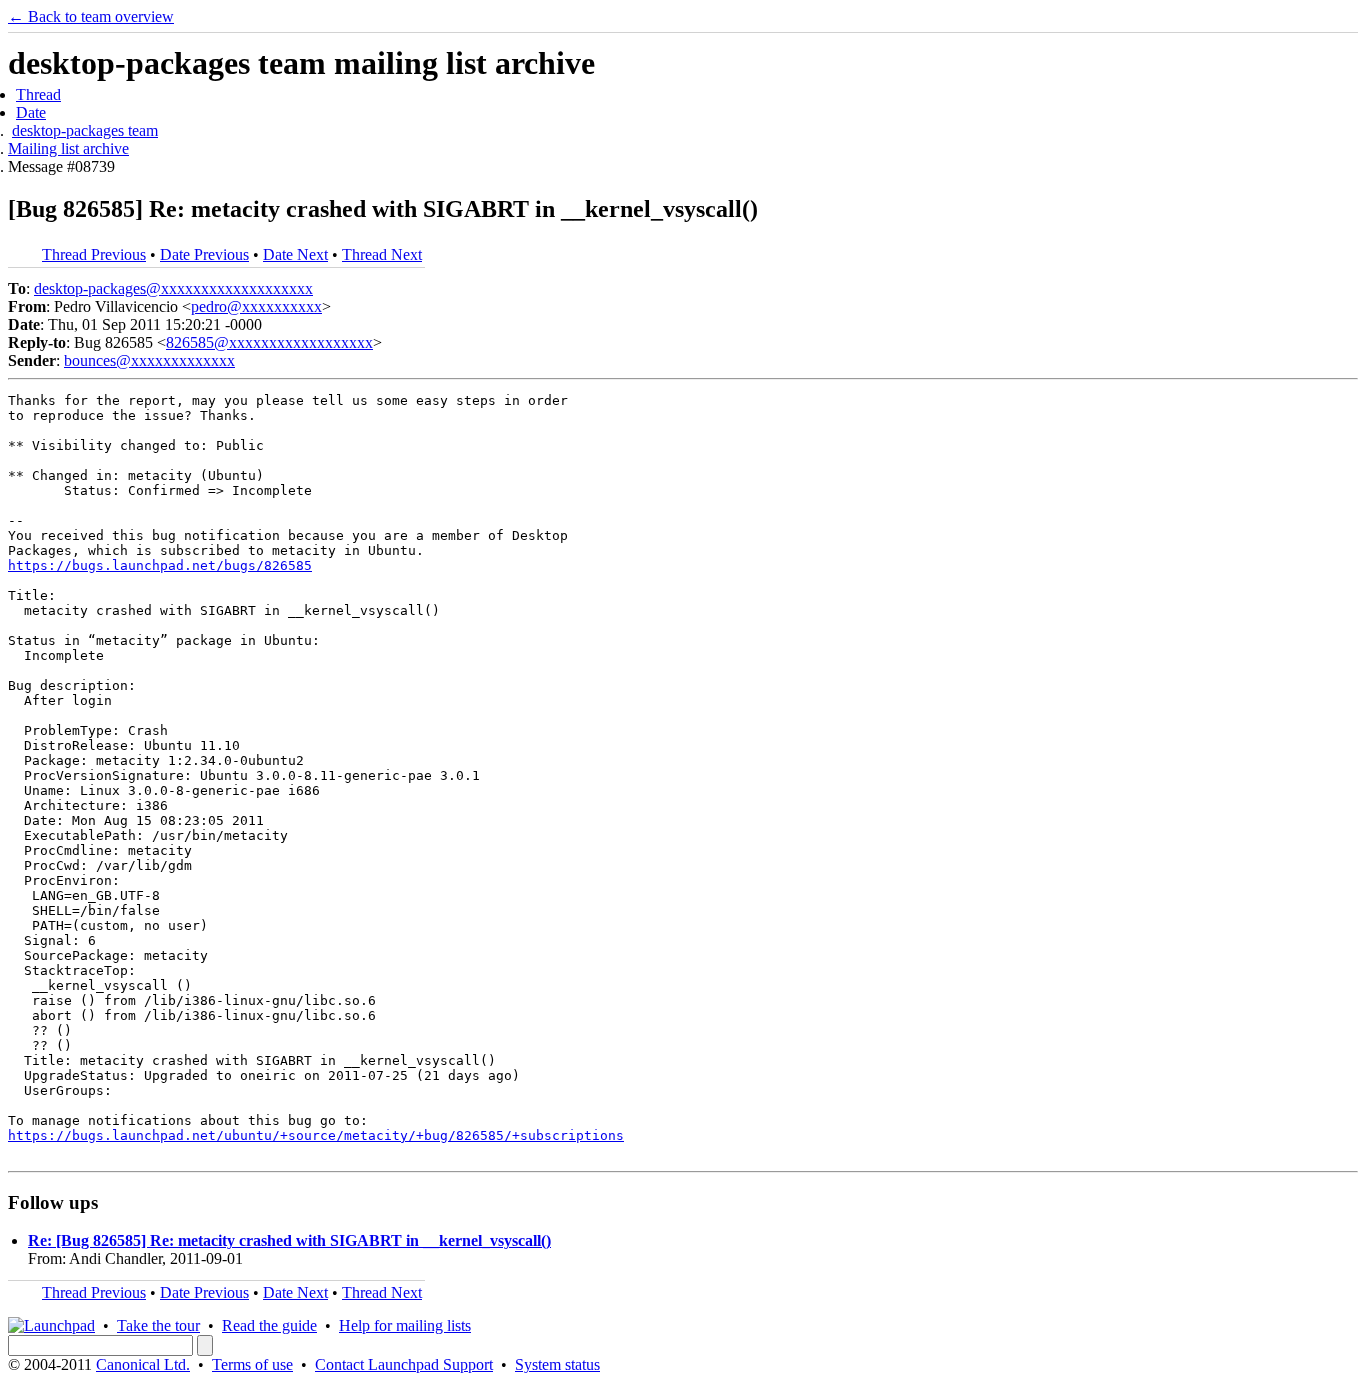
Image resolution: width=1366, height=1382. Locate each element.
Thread (38, 94)
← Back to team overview (91, 16)
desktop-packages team (85, 130)
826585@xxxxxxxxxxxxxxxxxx (269, 342)
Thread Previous (94, 254)
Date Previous (204, 254)
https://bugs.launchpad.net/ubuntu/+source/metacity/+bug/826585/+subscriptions (316, 1135)
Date (31, 112)
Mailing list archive (68, 148)
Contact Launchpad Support (404, 1364)
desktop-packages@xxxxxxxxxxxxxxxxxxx (173, 288)
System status (557, 1364)
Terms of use (252, 1364)
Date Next (295, 254)
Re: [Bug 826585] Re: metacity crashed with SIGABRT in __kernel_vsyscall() (289, 1240)
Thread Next (382, 254)
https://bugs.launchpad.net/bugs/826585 (160, 565)
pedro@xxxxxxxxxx (256, 306)
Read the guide (269, 1325)
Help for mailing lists (405, 1325)
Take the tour (158, 1325)
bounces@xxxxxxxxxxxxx (149, 360)
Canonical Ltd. (143, 1364)
